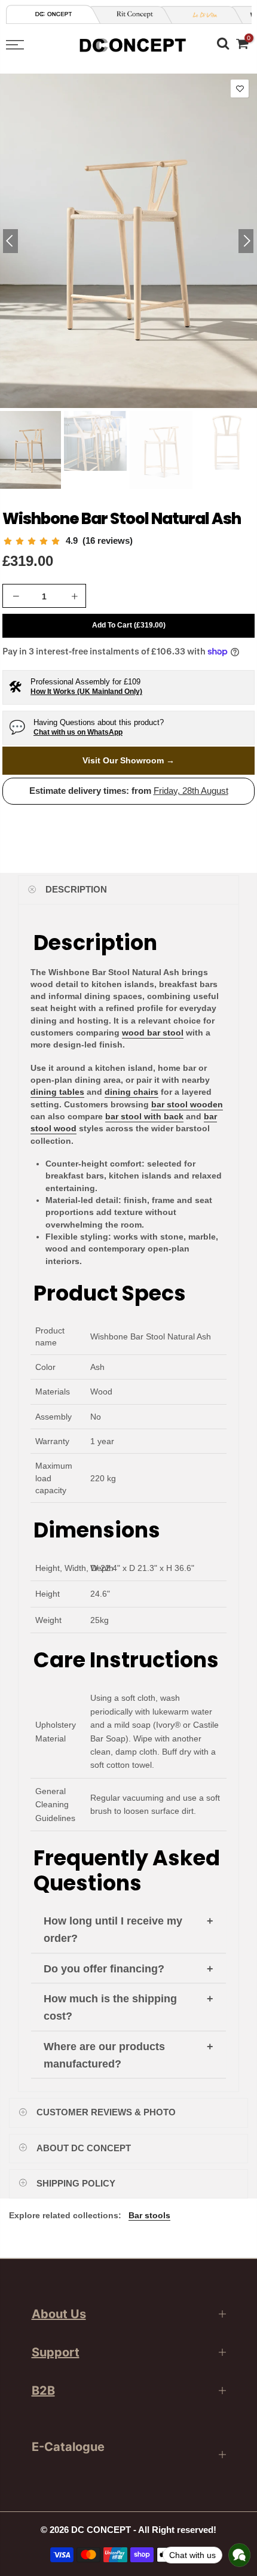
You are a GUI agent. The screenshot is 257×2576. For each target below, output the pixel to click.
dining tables (57, 1092)
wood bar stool (153, 1033)
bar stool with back (144, 1116)
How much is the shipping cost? (110, 2007)
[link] (68, 541)
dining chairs (131, 1092)
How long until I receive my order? (113, 1930)
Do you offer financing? (104, 1969)
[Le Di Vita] (201, 15)
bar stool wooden (187, 1104)
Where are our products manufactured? (104, 2055)
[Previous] (10, 241)
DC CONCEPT (101, 2530)
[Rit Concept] (130, 15)
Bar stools (149, 2215)
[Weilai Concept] (54, 14)
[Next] (246, 241)
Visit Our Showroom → (128, 760)
